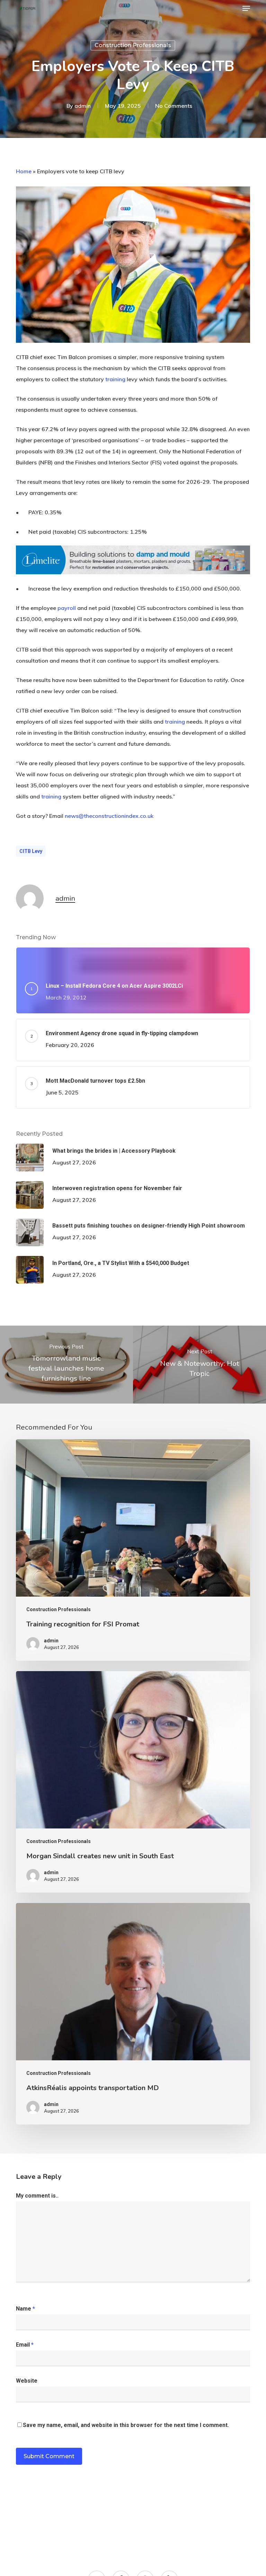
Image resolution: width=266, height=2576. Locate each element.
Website (27, 2381)
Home (24, 171)
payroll (67, 608)
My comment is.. (37, 2196)
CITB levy (31, 851)
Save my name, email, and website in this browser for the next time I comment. (126, 2425)
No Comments (174, 106)
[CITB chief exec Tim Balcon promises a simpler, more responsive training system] (133, 346)
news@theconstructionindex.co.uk (109, 816)
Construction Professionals (133, 45)
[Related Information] (133, 577)
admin (83, 106)
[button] (246, 8)
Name (25, 2309)
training (115, 379)
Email (25, 2345)
